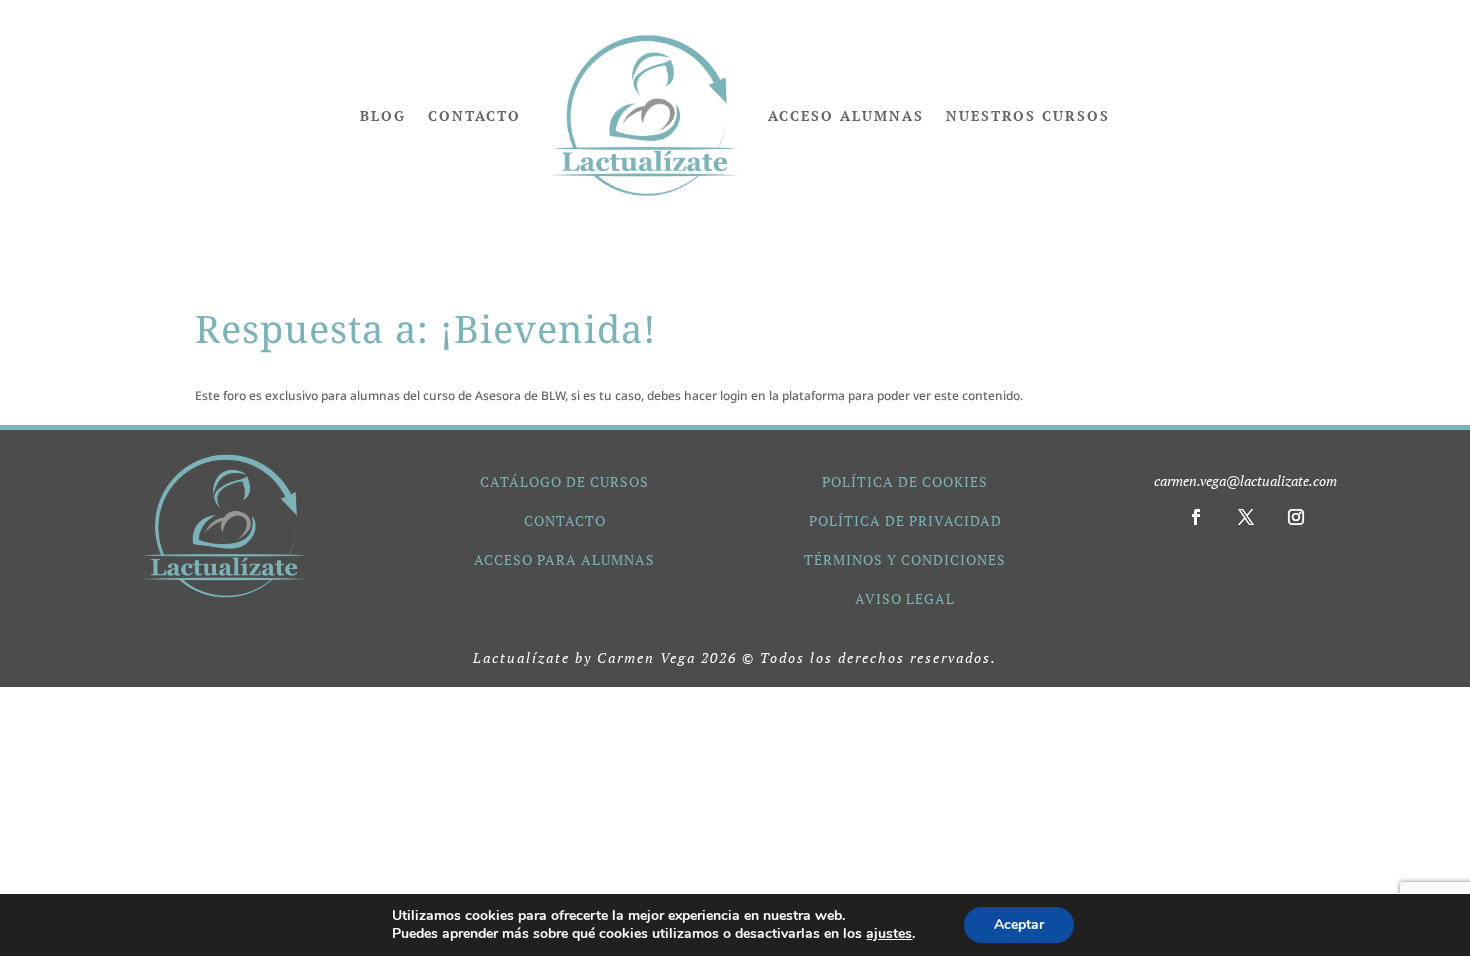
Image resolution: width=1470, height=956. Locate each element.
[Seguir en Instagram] (1296, 517)
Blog (383, 115)
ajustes (889, 934)
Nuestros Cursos (1028, 115)
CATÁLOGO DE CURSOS (564, 481)
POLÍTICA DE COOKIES (905, 481)
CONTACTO (565, 520)
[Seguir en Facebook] (1196, 517)
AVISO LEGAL (905, 598)
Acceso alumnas (846, 115)
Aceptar (1019, 924)
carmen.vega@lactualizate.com (1245, 480)
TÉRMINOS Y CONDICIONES (905, 559)
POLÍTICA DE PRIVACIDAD (905, 520)
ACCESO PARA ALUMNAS (564, 559)
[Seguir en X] (1246, 517)
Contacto (474, 115)
